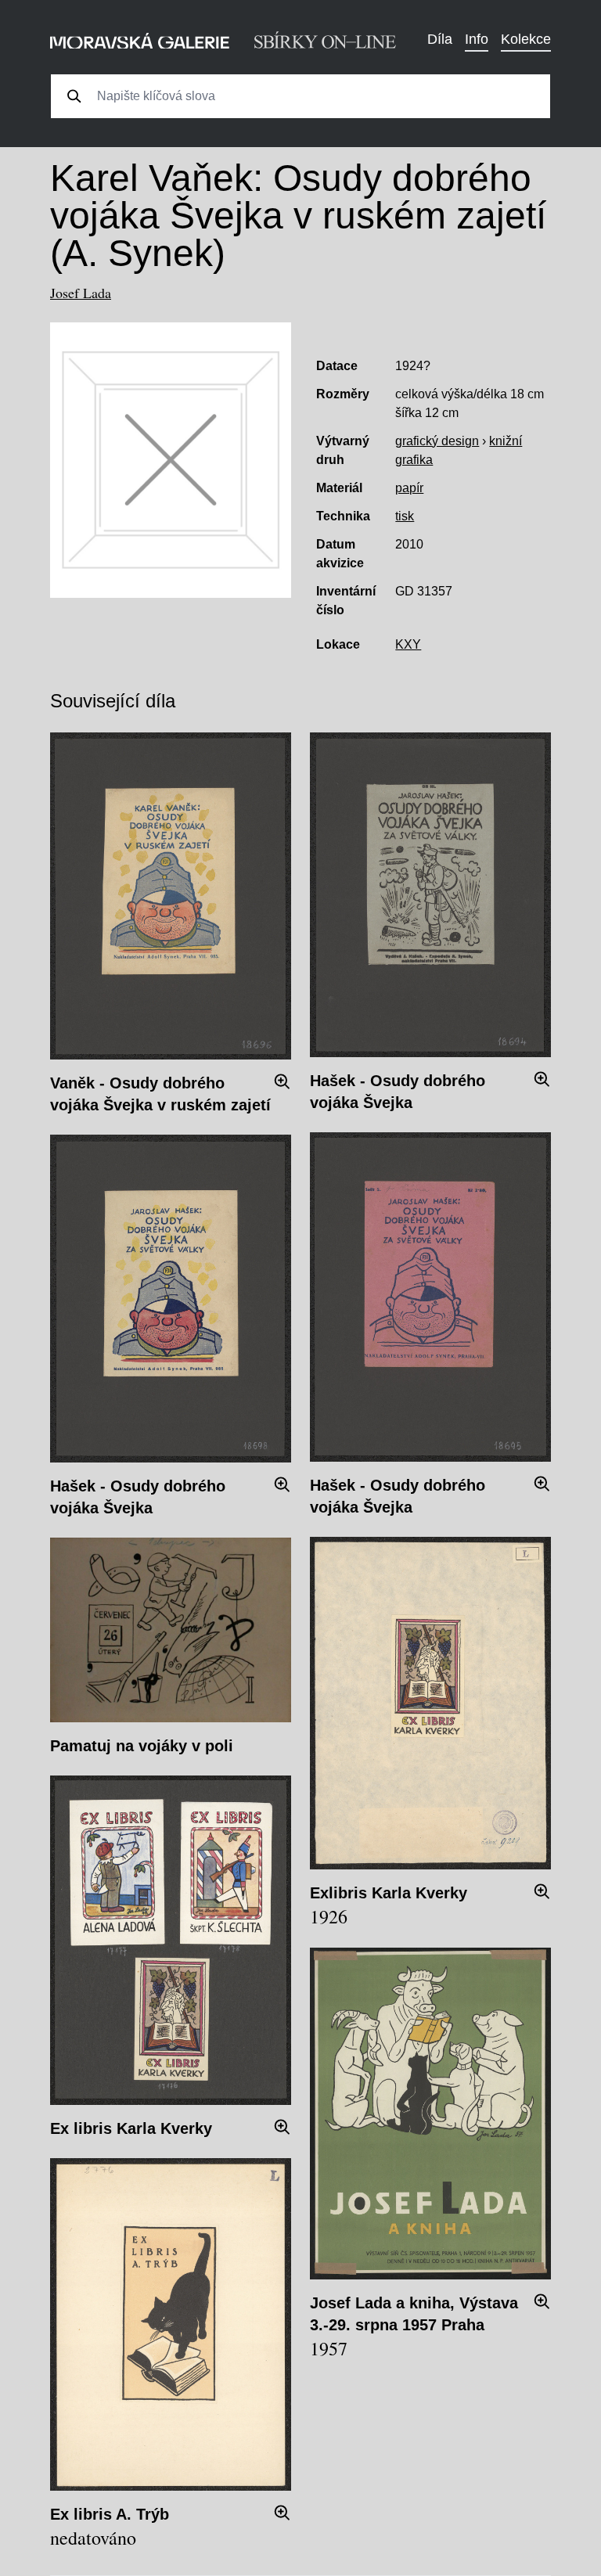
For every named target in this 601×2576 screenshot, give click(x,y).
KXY (408, 644)
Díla (440, 39)
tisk (405, 516)
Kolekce (526, 39)
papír (409, 488)
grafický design (437, 441)
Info (477, 39)
